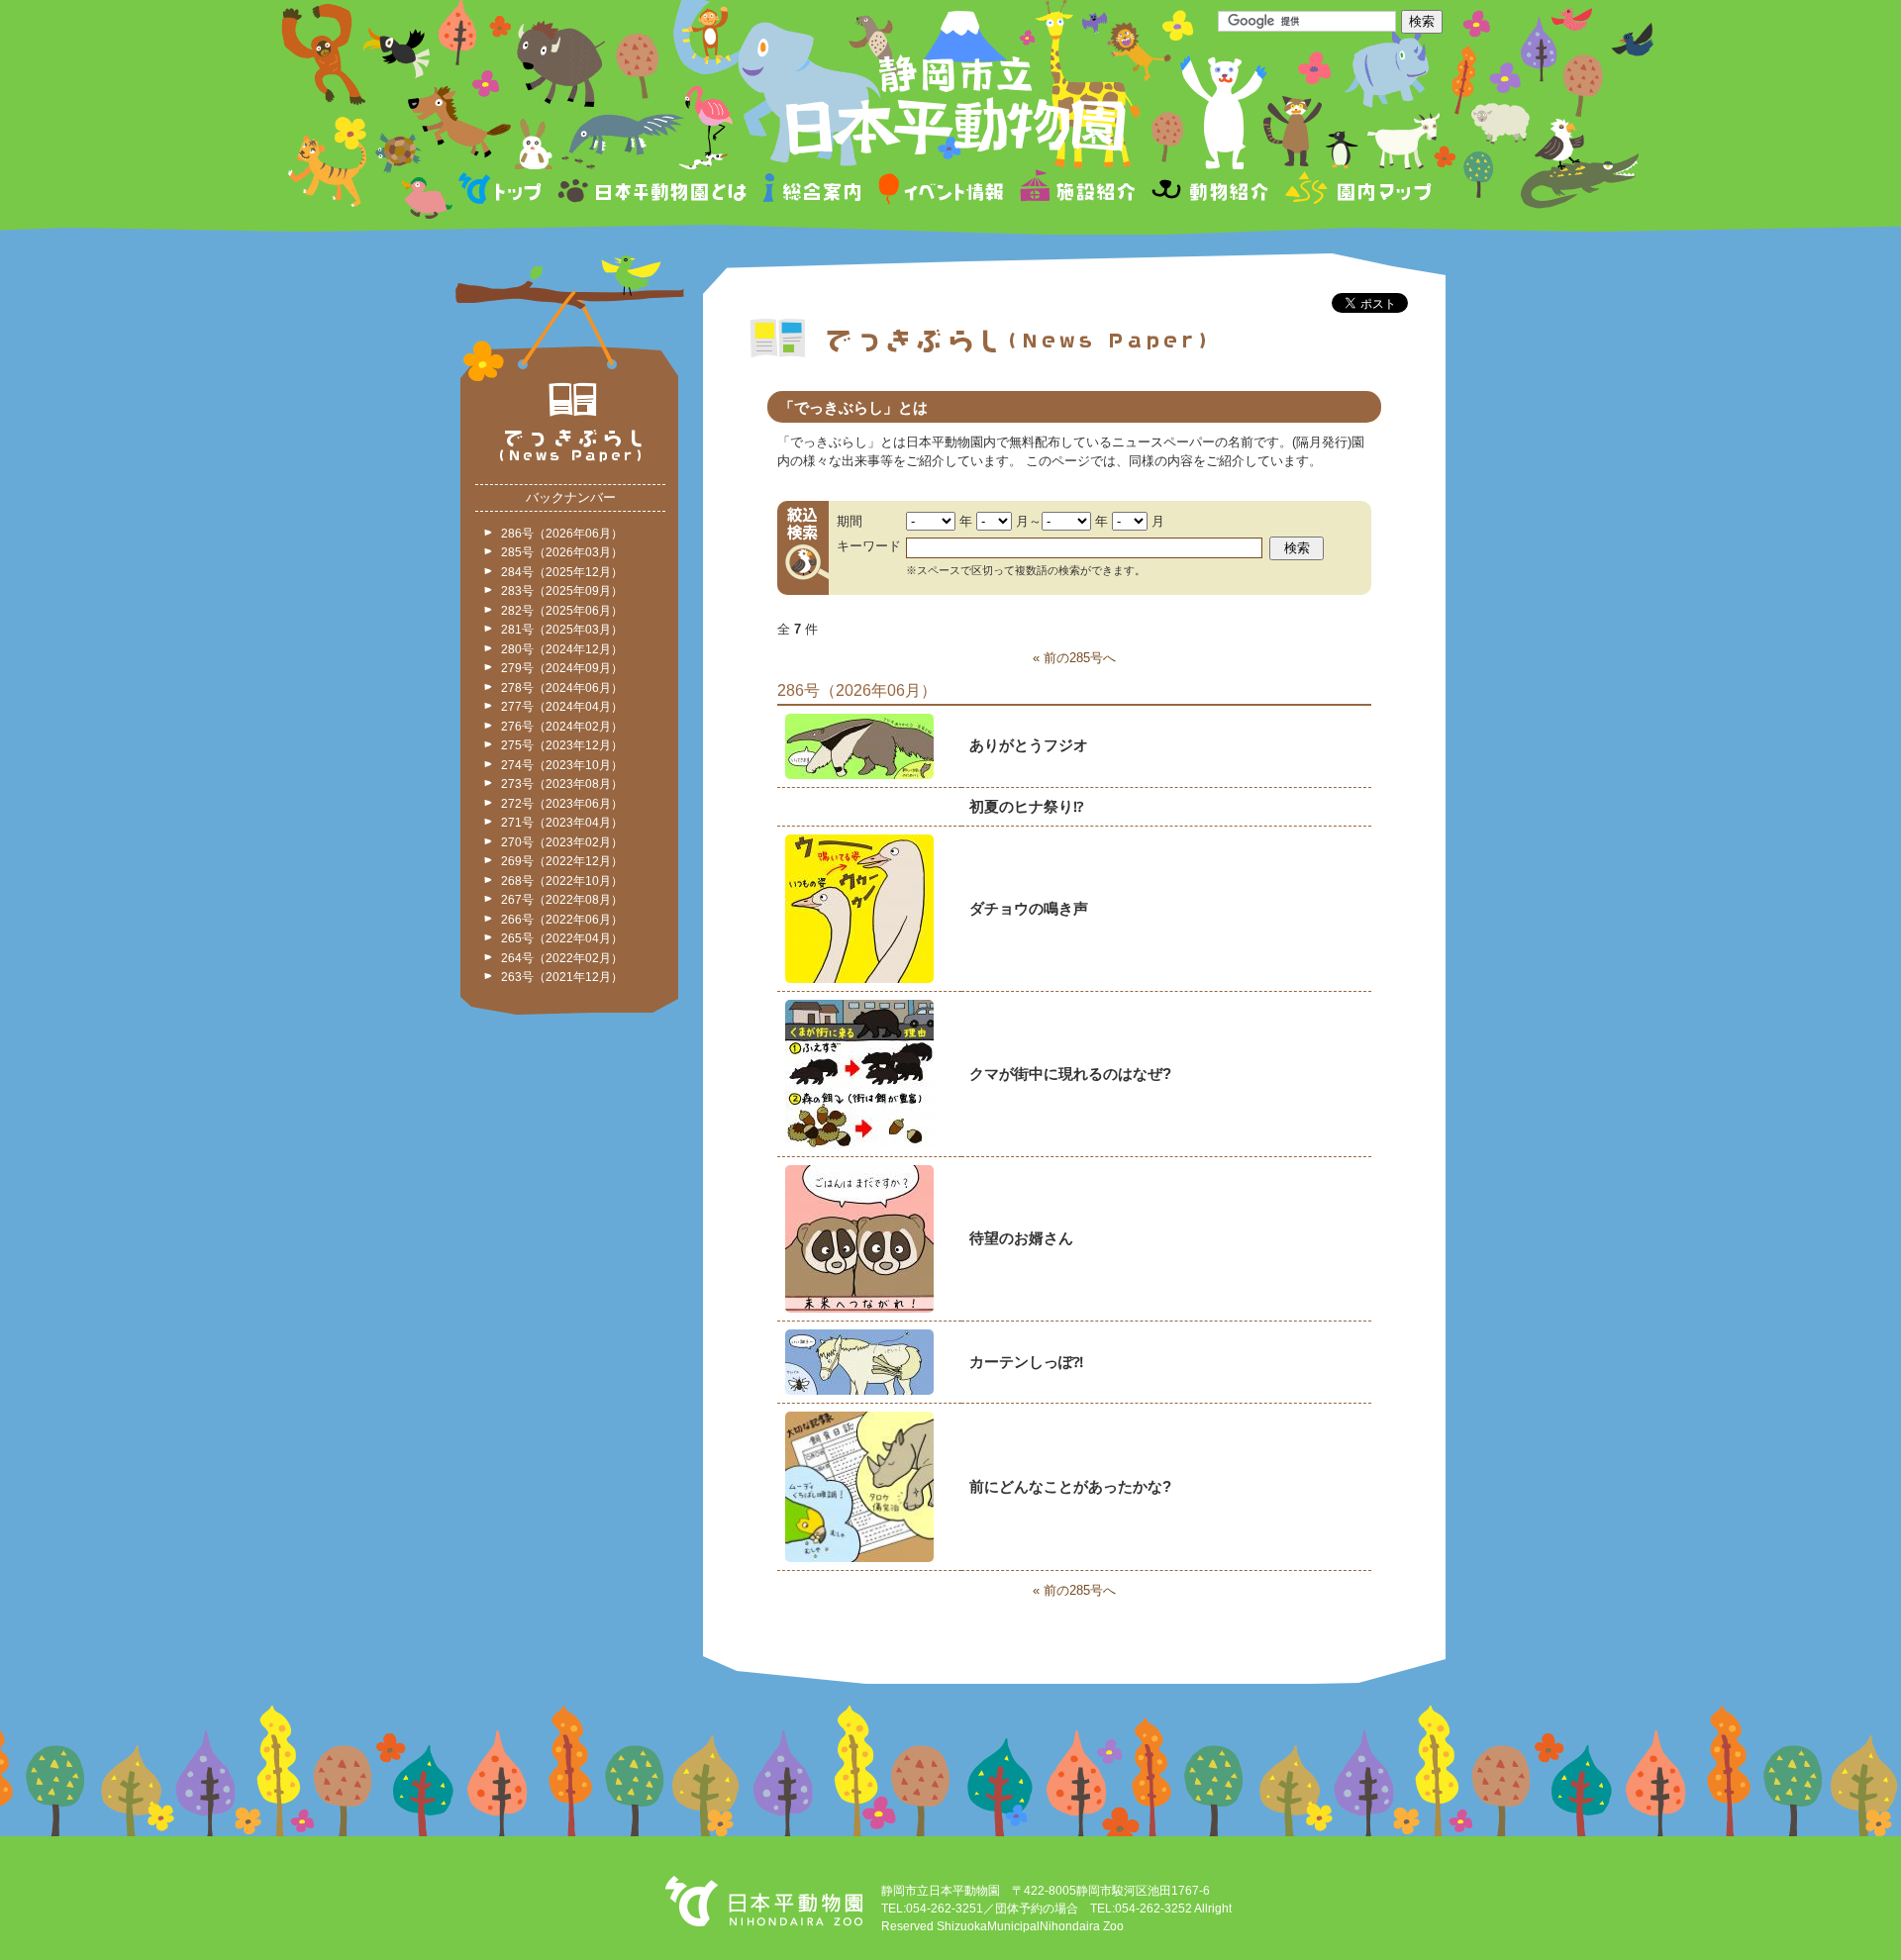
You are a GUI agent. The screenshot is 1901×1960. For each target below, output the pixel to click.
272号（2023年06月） (562, 804)
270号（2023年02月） (562, 842)
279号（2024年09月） (562, 668)
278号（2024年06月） (562, 688)
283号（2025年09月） (562, 591)
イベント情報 (941, 192)
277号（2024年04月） (562, 707)
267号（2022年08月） (562, 900)
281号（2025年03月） (562, 630)
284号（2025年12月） (562, 572)
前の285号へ (1080, 658)
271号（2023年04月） (562, 823)
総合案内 (813, 192)
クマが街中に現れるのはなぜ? (1070, 1074)
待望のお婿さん (1021, 1238)
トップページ (503, 192)
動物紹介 (1209, 192)
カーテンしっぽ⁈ (1026, 1362)
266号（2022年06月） (562, 920)
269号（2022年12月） (562, 861)
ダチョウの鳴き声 (1029, 908)
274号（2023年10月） (562, 765)
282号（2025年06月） (562, 611)
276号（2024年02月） (562, 727)
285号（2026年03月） (562, 552)
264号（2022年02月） (562, 958)
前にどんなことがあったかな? (1070, 1486)
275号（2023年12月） (562, 745)
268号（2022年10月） (562, 881)
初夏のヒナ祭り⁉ (1026, 806)
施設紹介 (1077, 192)
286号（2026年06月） (562, 534)
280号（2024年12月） (562, 649)
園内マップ (1356, 192)
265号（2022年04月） (562, 938)
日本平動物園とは (653, 192)
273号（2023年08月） (562, 784)
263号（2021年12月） (562, 977)
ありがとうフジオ (1029, 745)
